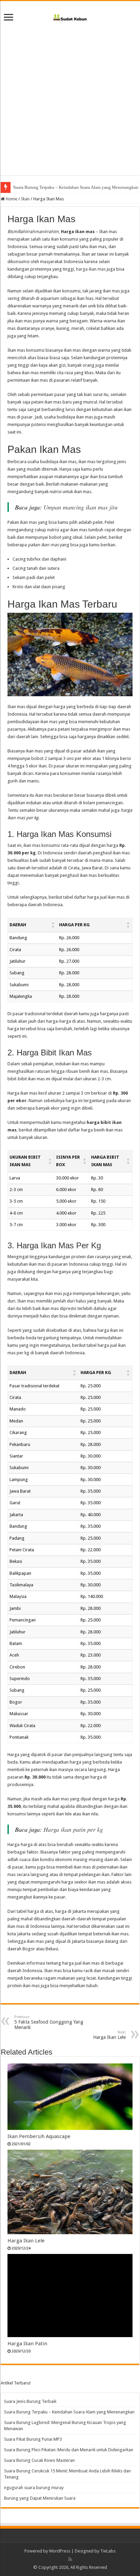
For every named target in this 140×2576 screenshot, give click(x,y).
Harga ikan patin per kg (73, 1829)
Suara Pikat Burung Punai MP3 (33, 2439)
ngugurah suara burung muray (34, 2488)
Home (11, 199)
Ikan (25, 199)
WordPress (60, 2551)
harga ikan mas (91, 269)
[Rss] (70, 2559)
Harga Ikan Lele (26, 2241)
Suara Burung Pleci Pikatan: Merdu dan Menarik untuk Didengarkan (69, 2450)
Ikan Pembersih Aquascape (39, 2136)
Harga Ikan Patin (27, 2344)
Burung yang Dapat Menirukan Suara (40, 2498)
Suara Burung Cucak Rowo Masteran (39, 2460)
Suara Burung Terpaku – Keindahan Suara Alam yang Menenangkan (69, 2412)
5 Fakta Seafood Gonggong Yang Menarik (49, 2022)
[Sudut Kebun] (70, 16)
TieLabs (108, 2551)
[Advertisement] (70, 105)
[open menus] (8, 18)
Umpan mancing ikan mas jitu (81, 507)
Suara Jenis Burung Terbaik (30, 2401)
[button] (53, 925)
